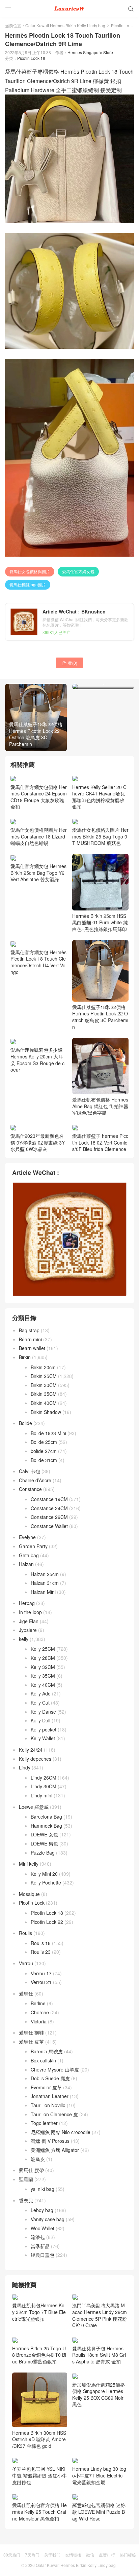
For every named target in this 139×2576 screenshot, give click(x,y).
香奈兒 (26, 2200)
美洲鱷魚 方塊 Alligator (55, 2150)
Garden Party (33, 1546)
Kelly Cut (40, 1703)
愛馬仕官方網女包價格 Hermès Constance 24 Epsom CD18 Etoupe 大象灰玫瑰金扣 (39, 797)
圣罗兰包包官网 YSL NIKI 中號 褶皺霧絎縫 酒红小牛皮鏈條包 (39, 2523)
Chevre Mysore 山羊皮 (55, 2069)
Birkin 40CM (44, 1403)
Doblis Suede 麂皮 (50, 2078)
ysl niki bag (43, 2189)
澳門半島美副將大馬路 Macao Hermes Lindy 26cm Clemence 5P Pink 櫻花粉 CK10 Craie (100, 2315)
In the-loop (30, 1612)
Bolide (25, 1423)
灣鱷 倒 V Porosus (50, 2141)
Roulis (25, 1933)
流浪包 (38, 2237)
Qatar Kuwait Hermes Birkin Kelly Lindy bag (65, 25)
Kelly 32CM (43, 1667)
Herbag (27, 1603)
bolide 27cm (44, 1451)
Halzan (26, 1564)
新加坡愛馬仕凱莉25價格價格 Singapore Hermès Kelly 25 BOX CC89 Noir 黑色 (99, 2442)
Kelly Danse (43, 1712)
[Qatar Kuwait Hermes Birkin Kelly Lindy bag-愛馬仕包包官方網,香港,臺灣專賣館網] (69, 8)
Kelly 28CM (43, 1658)
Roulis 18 (41, 1943)
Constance (30, 1489)
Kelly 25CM (43, 1649)
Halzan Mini (43, 1592)
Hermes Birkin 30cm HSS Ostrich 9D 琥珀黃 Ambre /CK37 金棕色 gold (39, 2487)
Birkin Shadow (46, 1412)
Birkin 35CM (44, 1394)
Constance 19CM (49, 1499)
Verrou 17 (41, 1973)
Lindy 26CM (44, 1778)
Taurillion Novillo (48, 2105)
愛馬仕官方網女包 (78, 571)
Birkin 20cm (43, 1367)
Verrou (26, 1963)
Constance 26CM (49, 1517)
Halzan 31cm (45, 1583)
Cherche (40, 2012)
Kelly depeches (35, 1759)
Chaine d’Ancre (35, 1480)
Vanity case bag (48, 2219)
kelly (24, 1639)
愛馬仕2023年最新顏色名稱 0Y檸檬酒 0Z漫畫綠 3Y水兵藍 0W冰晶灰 (38, 1142)
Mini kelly (29, 1864)
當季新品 (40, 2246)
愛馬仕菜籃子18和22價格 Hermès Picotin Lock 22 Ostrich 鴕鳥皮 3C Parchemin (100, 1017)
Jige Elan (29, 1621)
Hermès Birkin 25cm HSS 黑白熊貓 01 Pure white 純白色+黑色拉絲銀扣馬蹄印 (100, 922)
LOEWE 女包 (44, 1834)
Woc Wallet (43, 2228)
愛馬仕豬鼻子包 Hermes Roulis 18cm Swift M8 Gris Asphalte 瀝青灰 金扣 (99, 2355)
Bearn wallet (32, 1348)
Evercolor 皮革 (46, 2087)
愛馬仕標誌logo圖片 (28, 584)
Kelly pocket (44, 1729)
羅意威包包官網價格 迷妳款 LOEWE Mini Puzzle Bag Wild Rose (99, 2560)
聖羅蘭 (26, 2179)
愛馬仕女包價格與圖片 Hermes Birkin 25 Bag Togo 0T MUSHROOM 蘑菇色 (100, 836)
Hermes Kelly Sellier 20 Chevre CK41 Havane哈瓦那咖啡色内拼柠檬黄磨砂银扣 (99, 797)
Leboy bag (42, 2210)
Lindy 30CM (44, 1786)
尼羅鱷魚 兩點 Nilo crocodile (61, 2132)
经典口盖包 (43, 2255)
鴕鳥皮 (38, 2159)
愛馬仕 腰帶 (31, 2170)
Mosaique (29, 1894)
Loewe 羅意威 (34, 1807)
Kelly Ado (41, 1693)
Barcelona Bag (46, 1817)
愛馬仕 (26, 1993)
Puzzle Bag (43, 1853)
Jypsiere (28, 1630)
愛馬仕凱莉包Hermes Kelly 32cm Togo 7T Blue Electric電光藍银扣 (39, 2312)
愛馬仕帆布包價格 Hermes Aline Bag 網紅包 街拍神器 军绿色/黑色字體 (100, 1106)
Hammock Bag (46, 1826)
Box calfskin (43, 2060)
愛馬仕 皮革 (31, 2042)
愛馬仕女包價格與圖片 (30, 571)
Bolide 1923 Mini (48, 1433)
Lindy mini (41, 1795)
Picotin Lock (122, 25)
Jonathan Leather (50, 2096)
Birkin (25, 1357)
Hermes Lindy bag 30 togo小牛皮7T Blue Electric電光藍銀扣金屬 (99, 2523)
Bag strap (29, 1330)
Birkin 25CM (44, 1376)
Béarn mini (30, 1339)
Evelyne (27, 1537)
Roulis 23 (41, 1952)
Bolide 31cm (44, 1460)
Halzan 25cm (45, 1574)
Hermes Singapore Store (90, 52)
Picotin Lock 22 (47, 1922)
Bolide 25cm (44, 1442)
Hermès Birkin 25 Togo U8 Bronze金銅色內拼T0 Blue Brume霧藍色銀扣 (39, 2403)
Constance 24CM (49, 1508)
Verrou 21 (41, 1982)
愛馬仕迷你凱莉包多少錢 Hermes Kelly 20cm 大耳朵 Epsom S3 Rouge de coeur (37, 1060)
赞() (69, 663)
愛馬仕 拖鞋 (31, 2032)
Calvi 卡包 (30, 1471)
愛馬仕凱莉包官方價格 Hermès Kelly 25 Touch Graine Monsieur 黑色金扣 (39, 2560)
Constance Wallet (49, 1526)
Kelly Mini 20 (44, 1874)
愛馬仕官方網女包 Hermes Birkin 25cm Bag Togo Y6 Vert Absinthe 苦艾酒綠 (38, 873)
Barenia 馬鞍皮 (47, 2051)
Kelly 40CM (43, 1685)
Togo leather (44, 2123)
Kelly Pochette (46, 1882)
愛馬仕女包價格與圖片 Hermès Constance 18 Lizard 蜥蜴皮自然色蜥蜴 (39, 836)
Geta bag (29, 1555)
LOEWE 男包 (44, 1843)
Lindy (25, 1767)
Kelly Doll (40, 1720)
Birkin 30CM (44, 1385)
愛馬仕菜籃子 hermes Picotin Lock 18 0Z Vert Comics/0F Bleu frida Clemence (100, 1142)
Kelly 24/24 (31, 1750)
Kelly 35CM (43, 1676)
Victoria (39, 2021)
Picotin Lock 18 (31, 58)
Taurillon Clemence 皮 (54, 2114)
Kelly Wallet (43, 1738)
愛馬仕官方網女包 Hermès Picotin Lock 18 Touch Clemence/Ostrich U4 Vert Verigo (38, 962)
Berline (38, 2003)
